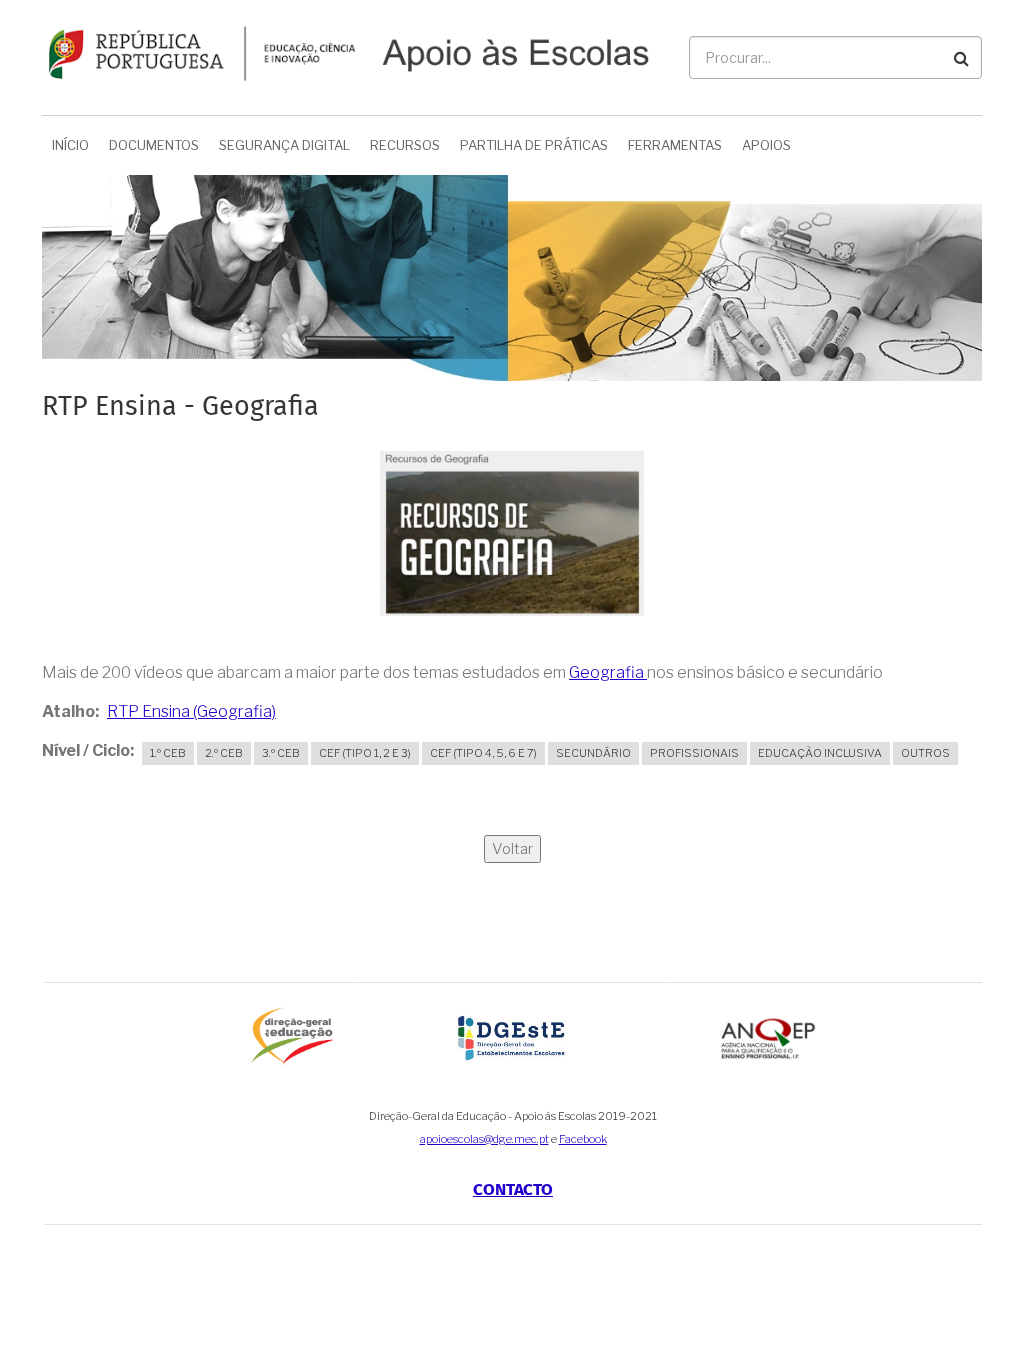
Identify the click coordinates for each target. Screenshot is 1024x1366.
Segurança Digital (284, 145)
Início (70, 145)
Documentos (154, 145)
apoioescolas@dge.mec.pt (484, 1139)
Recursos (405, 145)
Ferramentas (675, 145)
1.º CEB (168, 753)
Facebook (583, 1139)
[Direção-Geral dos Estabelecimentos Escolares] (513, 1036)
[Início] (345, 51)
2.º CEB (224, 753)
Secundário (593, 753)
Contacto (513, 1190)
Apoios (766, 145)
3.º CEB (281, 753)
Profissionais (694, 753)
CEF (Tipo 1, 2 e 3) (365, 753)
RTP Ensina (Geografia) (191, 711)
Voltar (512, 849)
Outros (925, 753)
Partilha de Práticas (534, 145)
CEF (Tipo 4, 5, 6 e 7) (483, 753)
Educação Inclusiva (820, 753)
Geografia (608, 672)
